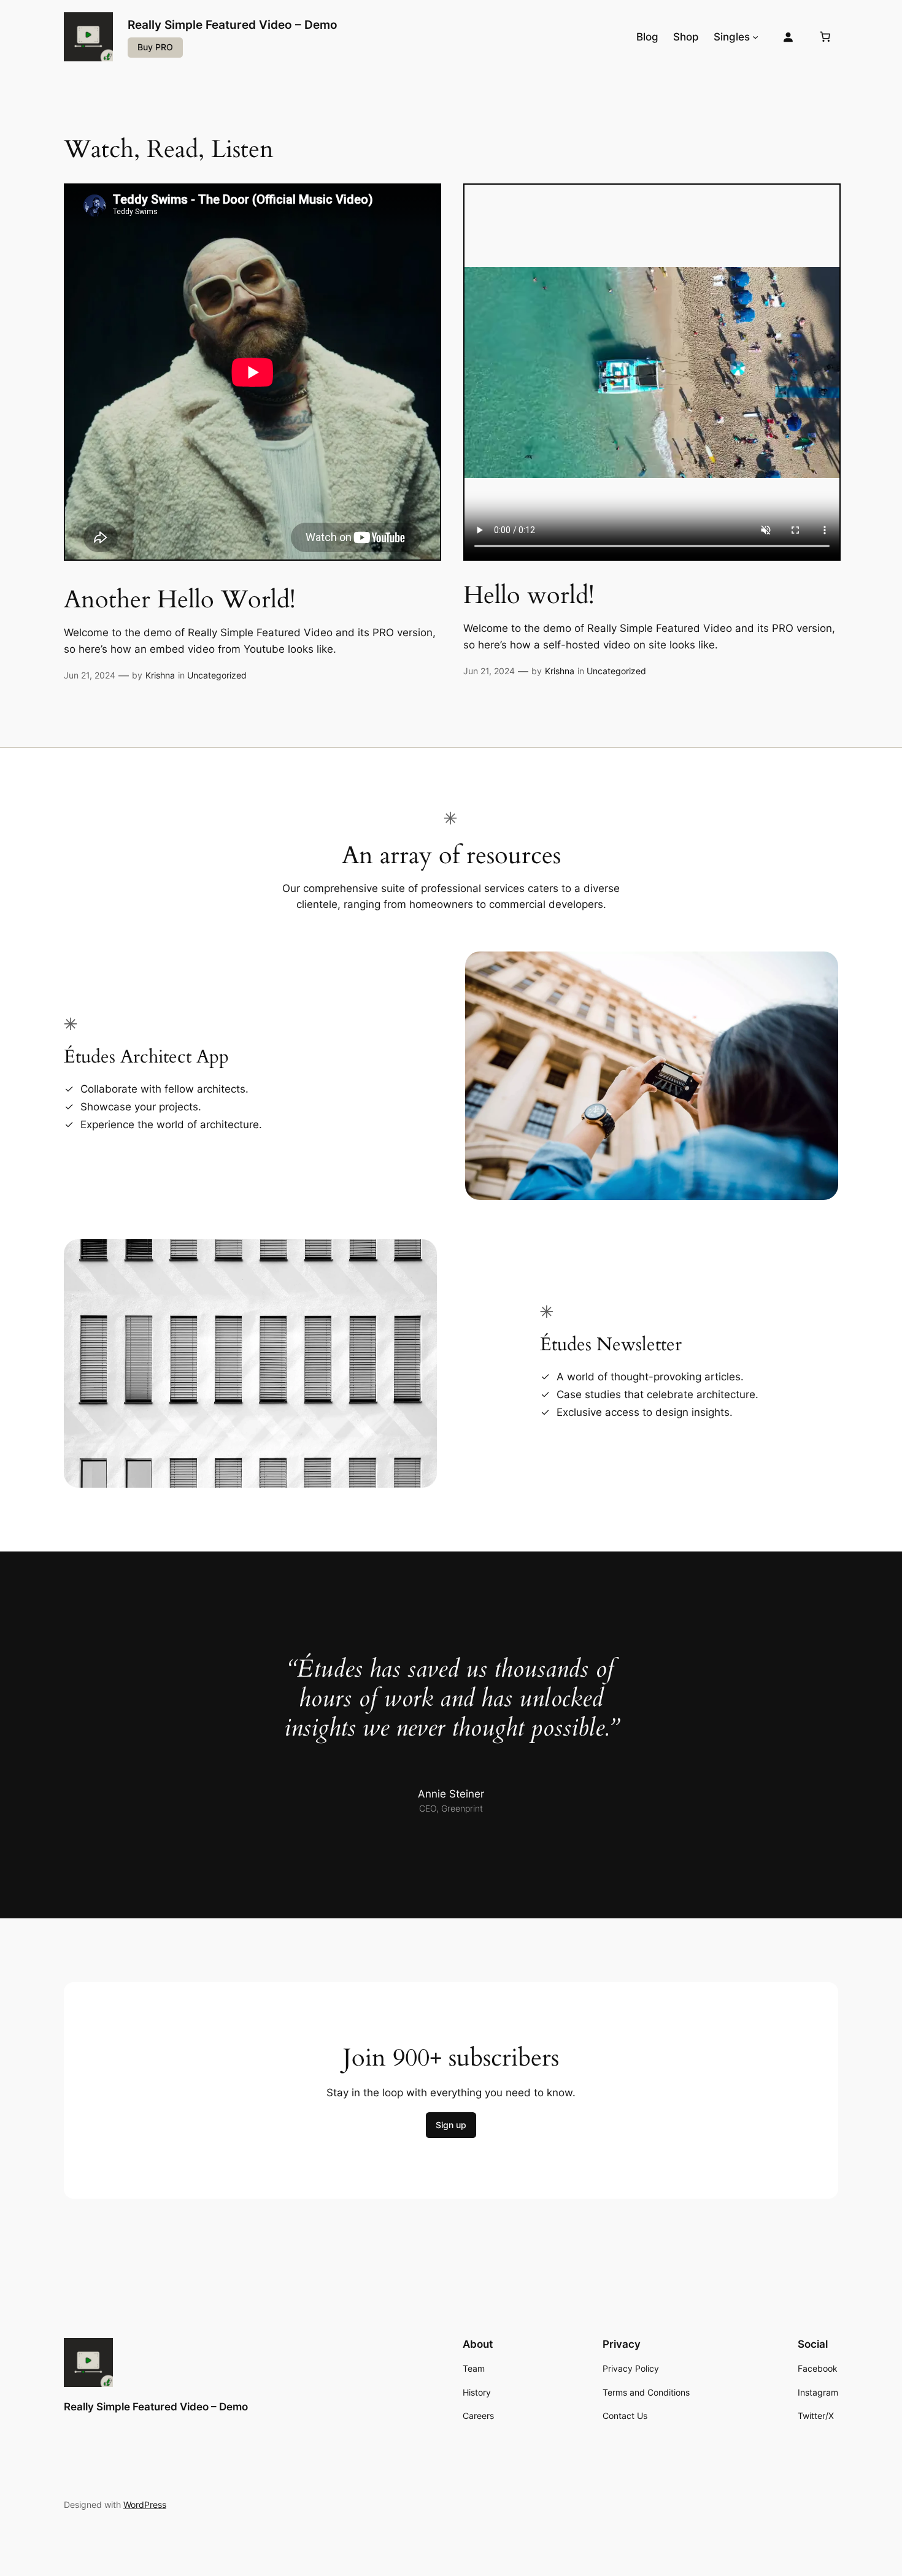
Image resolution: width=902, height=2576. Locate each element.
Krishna (160, 675)
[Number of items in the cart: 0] (825, 37)
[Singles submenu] (755, 37)
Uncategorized (217, 675)
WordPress (145, 2505)
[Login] (788, 37)
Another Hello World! (180, 600)
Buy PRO (155, 47)
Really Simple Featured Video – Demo (233, 25)
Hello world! (529, 596)
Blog (647, 37)
